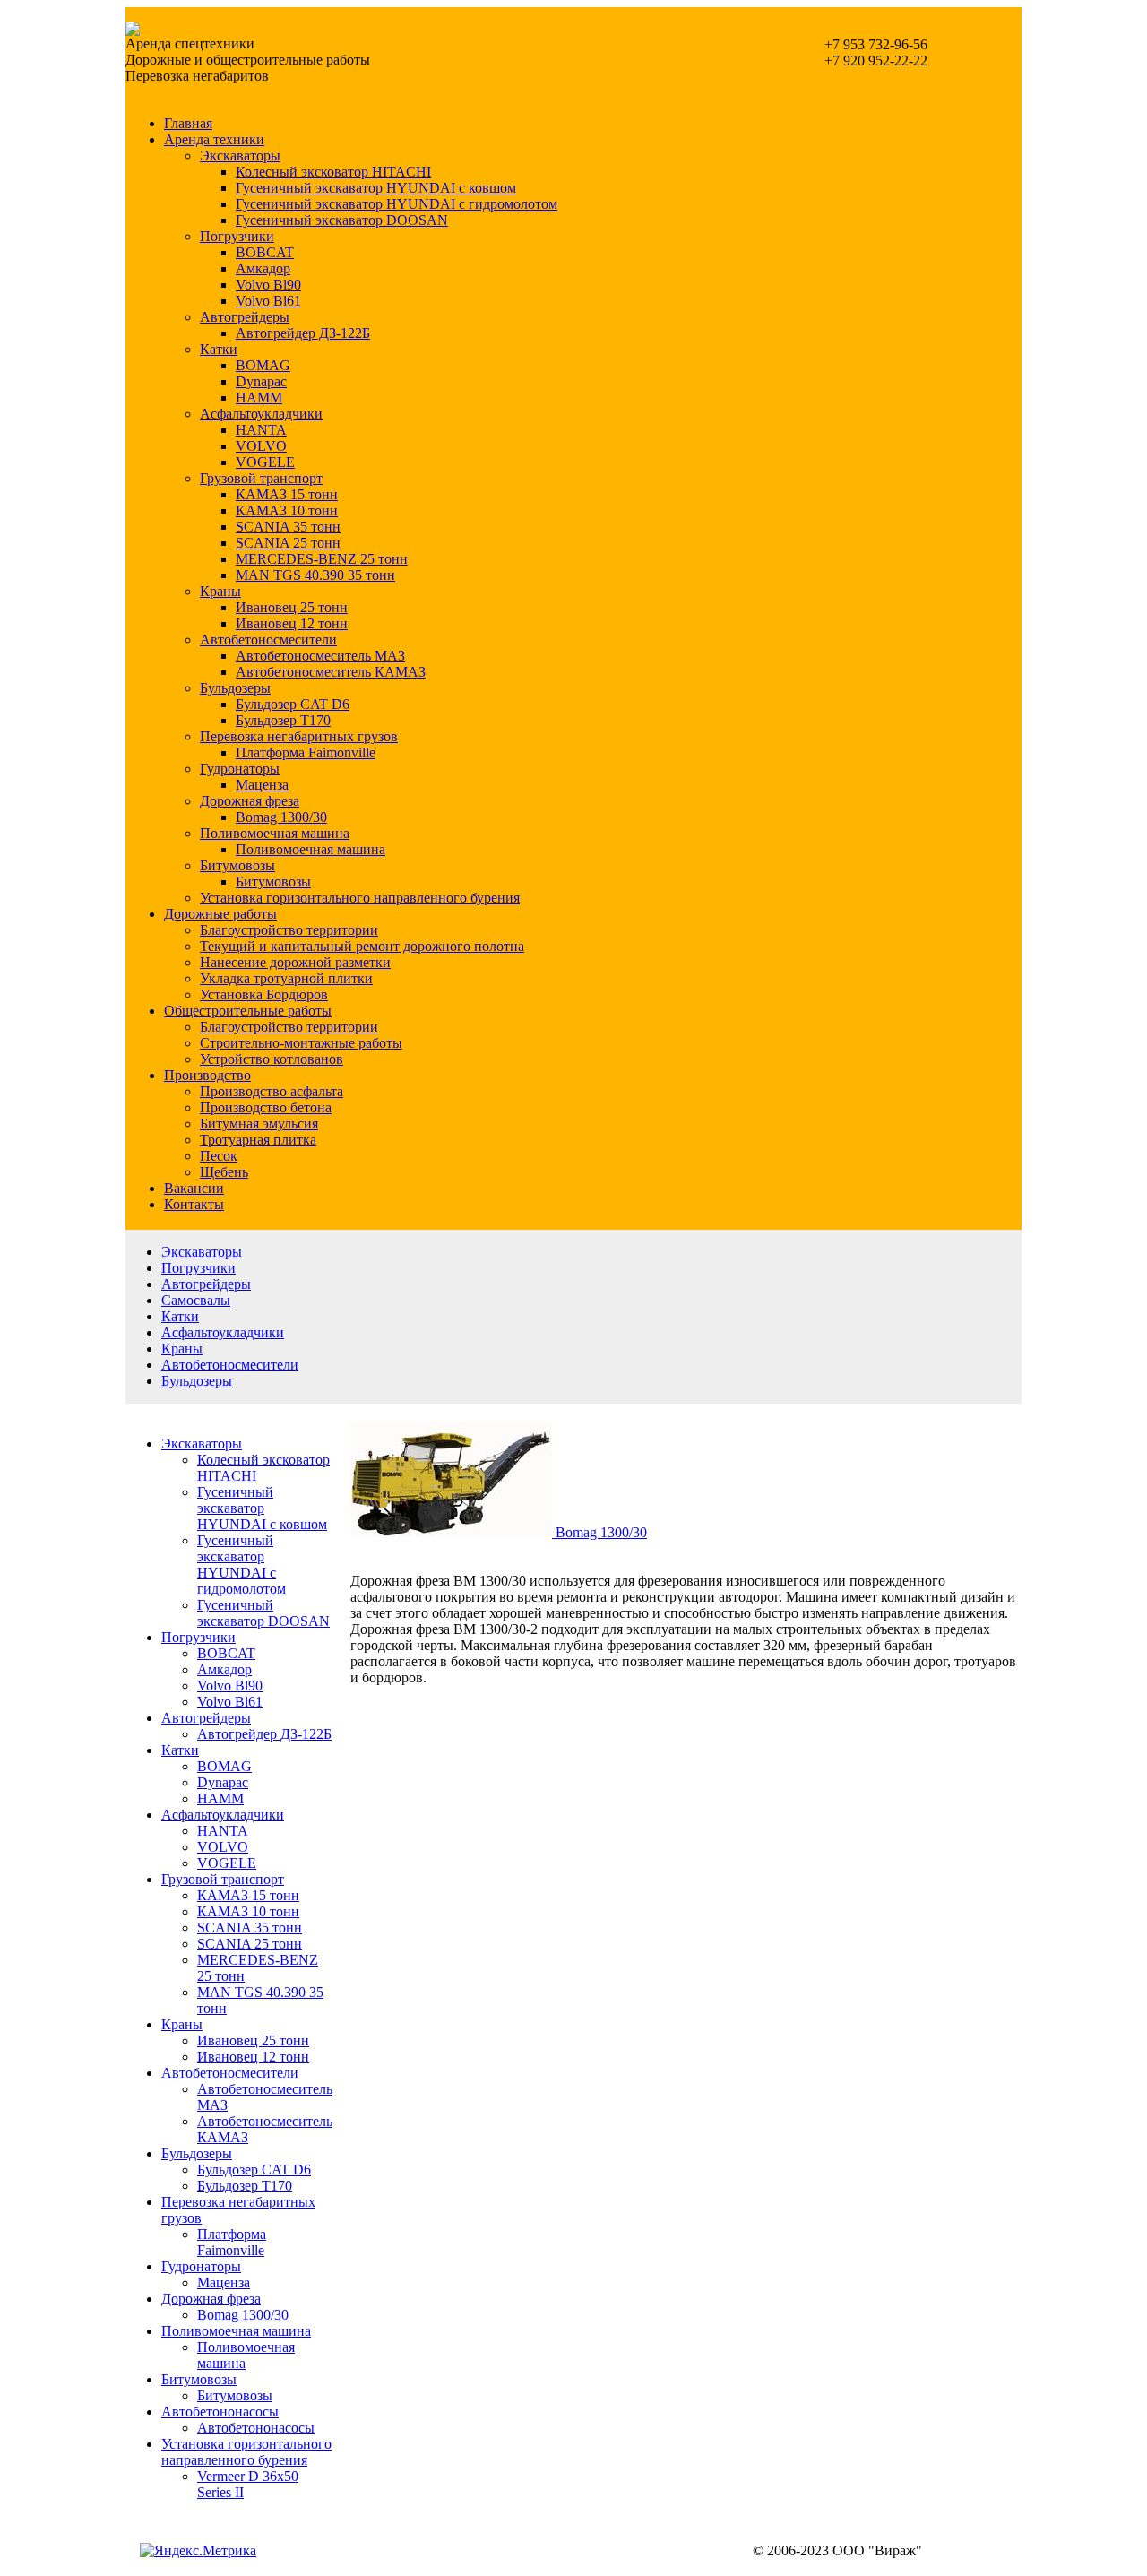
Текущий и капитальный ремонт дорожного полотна (362, 946)
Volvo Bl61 (268, 301)
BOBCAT (265, 252)
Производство (207, 1075)
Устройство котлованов (272, 1059)
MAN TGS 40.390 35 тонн (315, 575)
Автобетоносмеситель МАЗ (320, 656)
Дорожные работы (220, 914)
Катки (219, 349)
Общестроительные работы (248, 1011)
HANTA (261, 430)
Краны (220, 591)
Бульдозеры (235, 688)
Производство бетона (266, 1107)
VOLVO (261, 446)
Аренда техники (214, 139)
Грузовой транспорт (261, 478)
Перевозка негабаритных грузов (299, 736)
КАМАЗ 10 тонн (287, 510)
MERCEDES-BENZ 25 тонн (322, 559)
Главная (188, 123)
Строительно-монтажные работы (301, 1043)
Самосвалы (196, 1300)
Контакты (194, 1204)
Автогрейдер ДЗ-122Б (303, 333)
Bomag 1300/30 (281, 817)
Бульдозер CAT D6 (293, 704)
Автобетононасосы (220, 2412)
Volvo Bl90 (268, 285)
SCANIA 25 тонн (288, 543)
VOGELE (265, 462)
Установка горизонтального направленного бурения (360, 898)
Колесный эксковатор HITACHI (333, 172)
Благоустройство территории (289, 930)
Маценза (262, 785)
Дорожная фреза (250, 801)
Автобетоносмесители (268, 640)
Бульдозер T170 (283, 720)
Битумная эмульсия (259, 1124)
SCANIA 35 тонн (288, 527)
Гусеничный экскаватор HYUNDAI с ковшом (376, 188)
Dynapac (261, 381)
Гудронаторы (240, 769)
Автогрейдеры (245, 317)
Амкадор (263, 268)
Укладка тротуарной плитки (286, 978)
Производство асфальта (272, 1091)
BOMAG (263, 365)
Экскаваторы (240, 156)
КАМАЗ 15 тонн (287, 494)
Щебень (224, 1172)
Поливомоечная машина (275, 833)
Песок (219, 1156)
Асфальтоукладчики (261, 414)
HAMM (259, 398)
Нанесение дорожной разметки (295, 962)
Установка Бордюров (264, 994)
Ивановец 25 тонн (292, 607)
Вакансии (194, 1188)
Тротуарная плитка (258, 1140)
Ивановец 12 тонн (292, 623)
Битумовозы (237, 865)
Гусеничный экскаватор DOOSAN (342, 220)
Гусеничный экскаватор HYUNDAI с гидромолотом (397, 204)
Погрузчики (237, 236)
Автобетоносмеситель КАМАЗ (331, 672)
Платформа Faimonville (306, 752)
